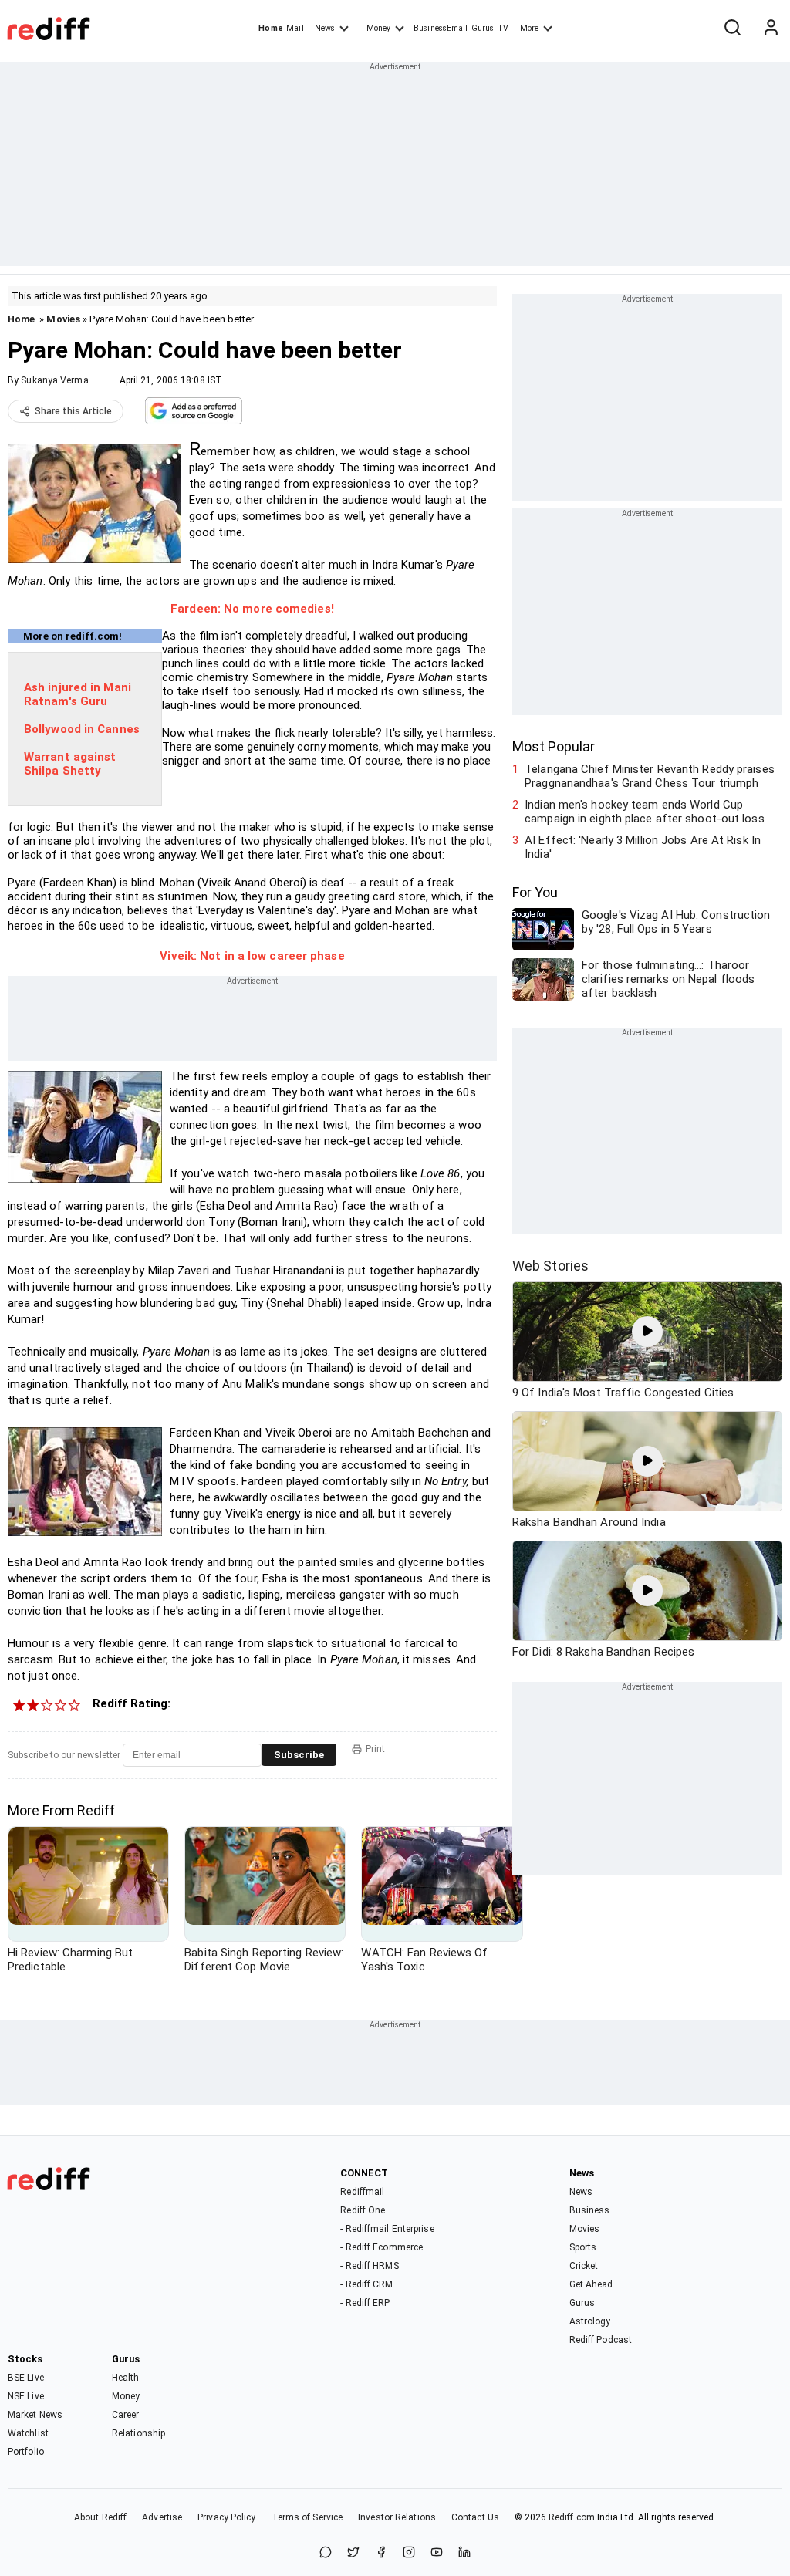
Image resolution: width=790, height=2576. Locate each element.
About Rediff (100, 2517)
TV (503, 28)
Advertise (162, 2517)
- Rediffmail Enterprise (387, 2229)
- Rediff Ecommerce (381, 2247)
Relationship (138, 2433)
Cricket (584, 2266)
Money (378, 28)
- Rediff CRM (366, 2284)
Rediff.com (572, 2517)
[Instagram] (409, 2553)
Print (375, 1749)
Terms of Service (307, 2517)
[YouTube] (437, 2553)
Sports (583, 2247)
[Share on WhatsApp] (326, 2553)
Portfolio (26, 2452)
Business (590, 2210)
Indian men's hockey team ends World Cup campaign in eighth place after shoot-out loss (645, 812)
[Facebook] (381, 2553)
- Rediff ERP (365, 2303)
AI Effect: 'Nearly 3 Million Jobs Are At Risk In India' (643, 847)
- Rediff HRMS (369, 2266)
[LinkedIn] (464, 2553)
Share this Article (73, 411)
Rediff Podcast (601, 2340)
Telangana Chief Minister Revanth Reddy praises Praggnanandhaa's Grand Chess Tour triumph (650, 776)
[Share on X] (353, 2553)
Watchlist (28, 2433)
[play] (647, 1332)
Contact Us (475, 2517)
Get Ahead (591, 2284)
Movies (63, 319)
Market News (35, 2415)
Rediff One (363, 2210)
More (529, 28)
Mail (295, 28)
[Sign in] (771, 29)
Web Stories (550, 1266)
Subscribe (299, 1755)
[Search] (732, 29)
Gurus (483, 28)
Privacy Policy (226, 2517)
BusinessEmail (441, 28)
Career (126, 2415)
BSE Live (26, 2378)
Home (270, 28)
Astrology (590, 2321)
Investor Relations (397, 2517)
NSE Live (26, 2396)
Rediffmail (362, 2192)
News (325, 28)
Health (126, 2378)
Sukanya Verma (54, 380)
